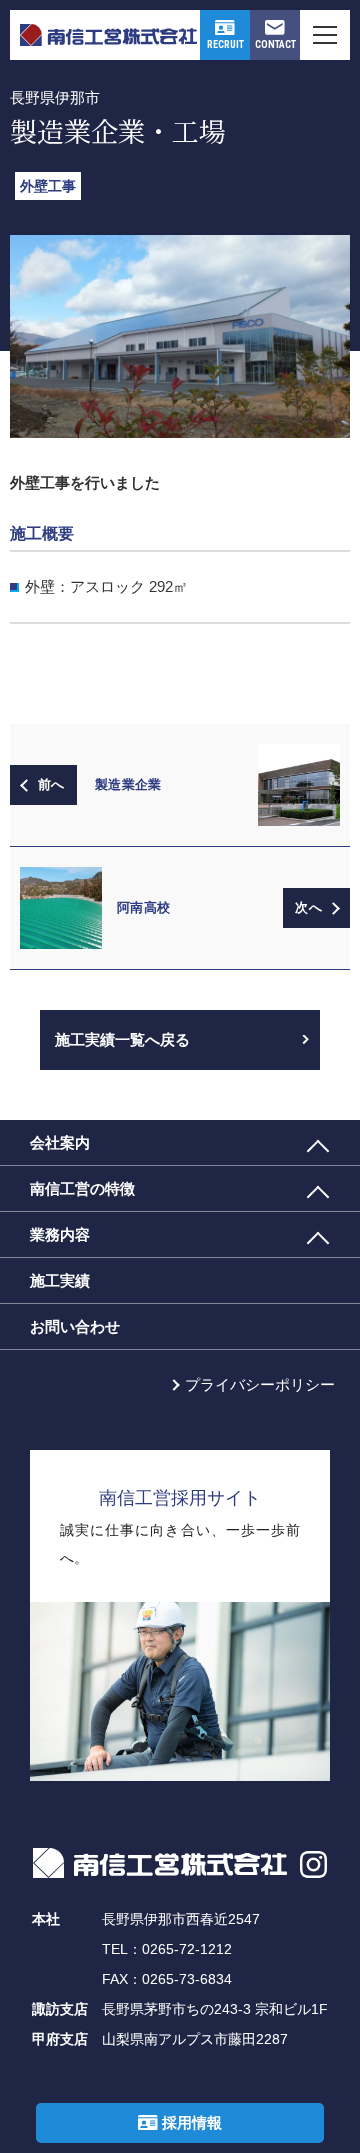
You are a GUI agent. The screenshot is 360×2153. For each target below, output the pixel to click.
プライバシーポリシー (260, 1384)
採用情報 (190, 2122)
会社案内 (60, 1142)
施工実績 (60, 1280)
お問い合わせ (75, 1326)
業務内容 (60, 1234)
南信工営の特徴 (82, 1188)
